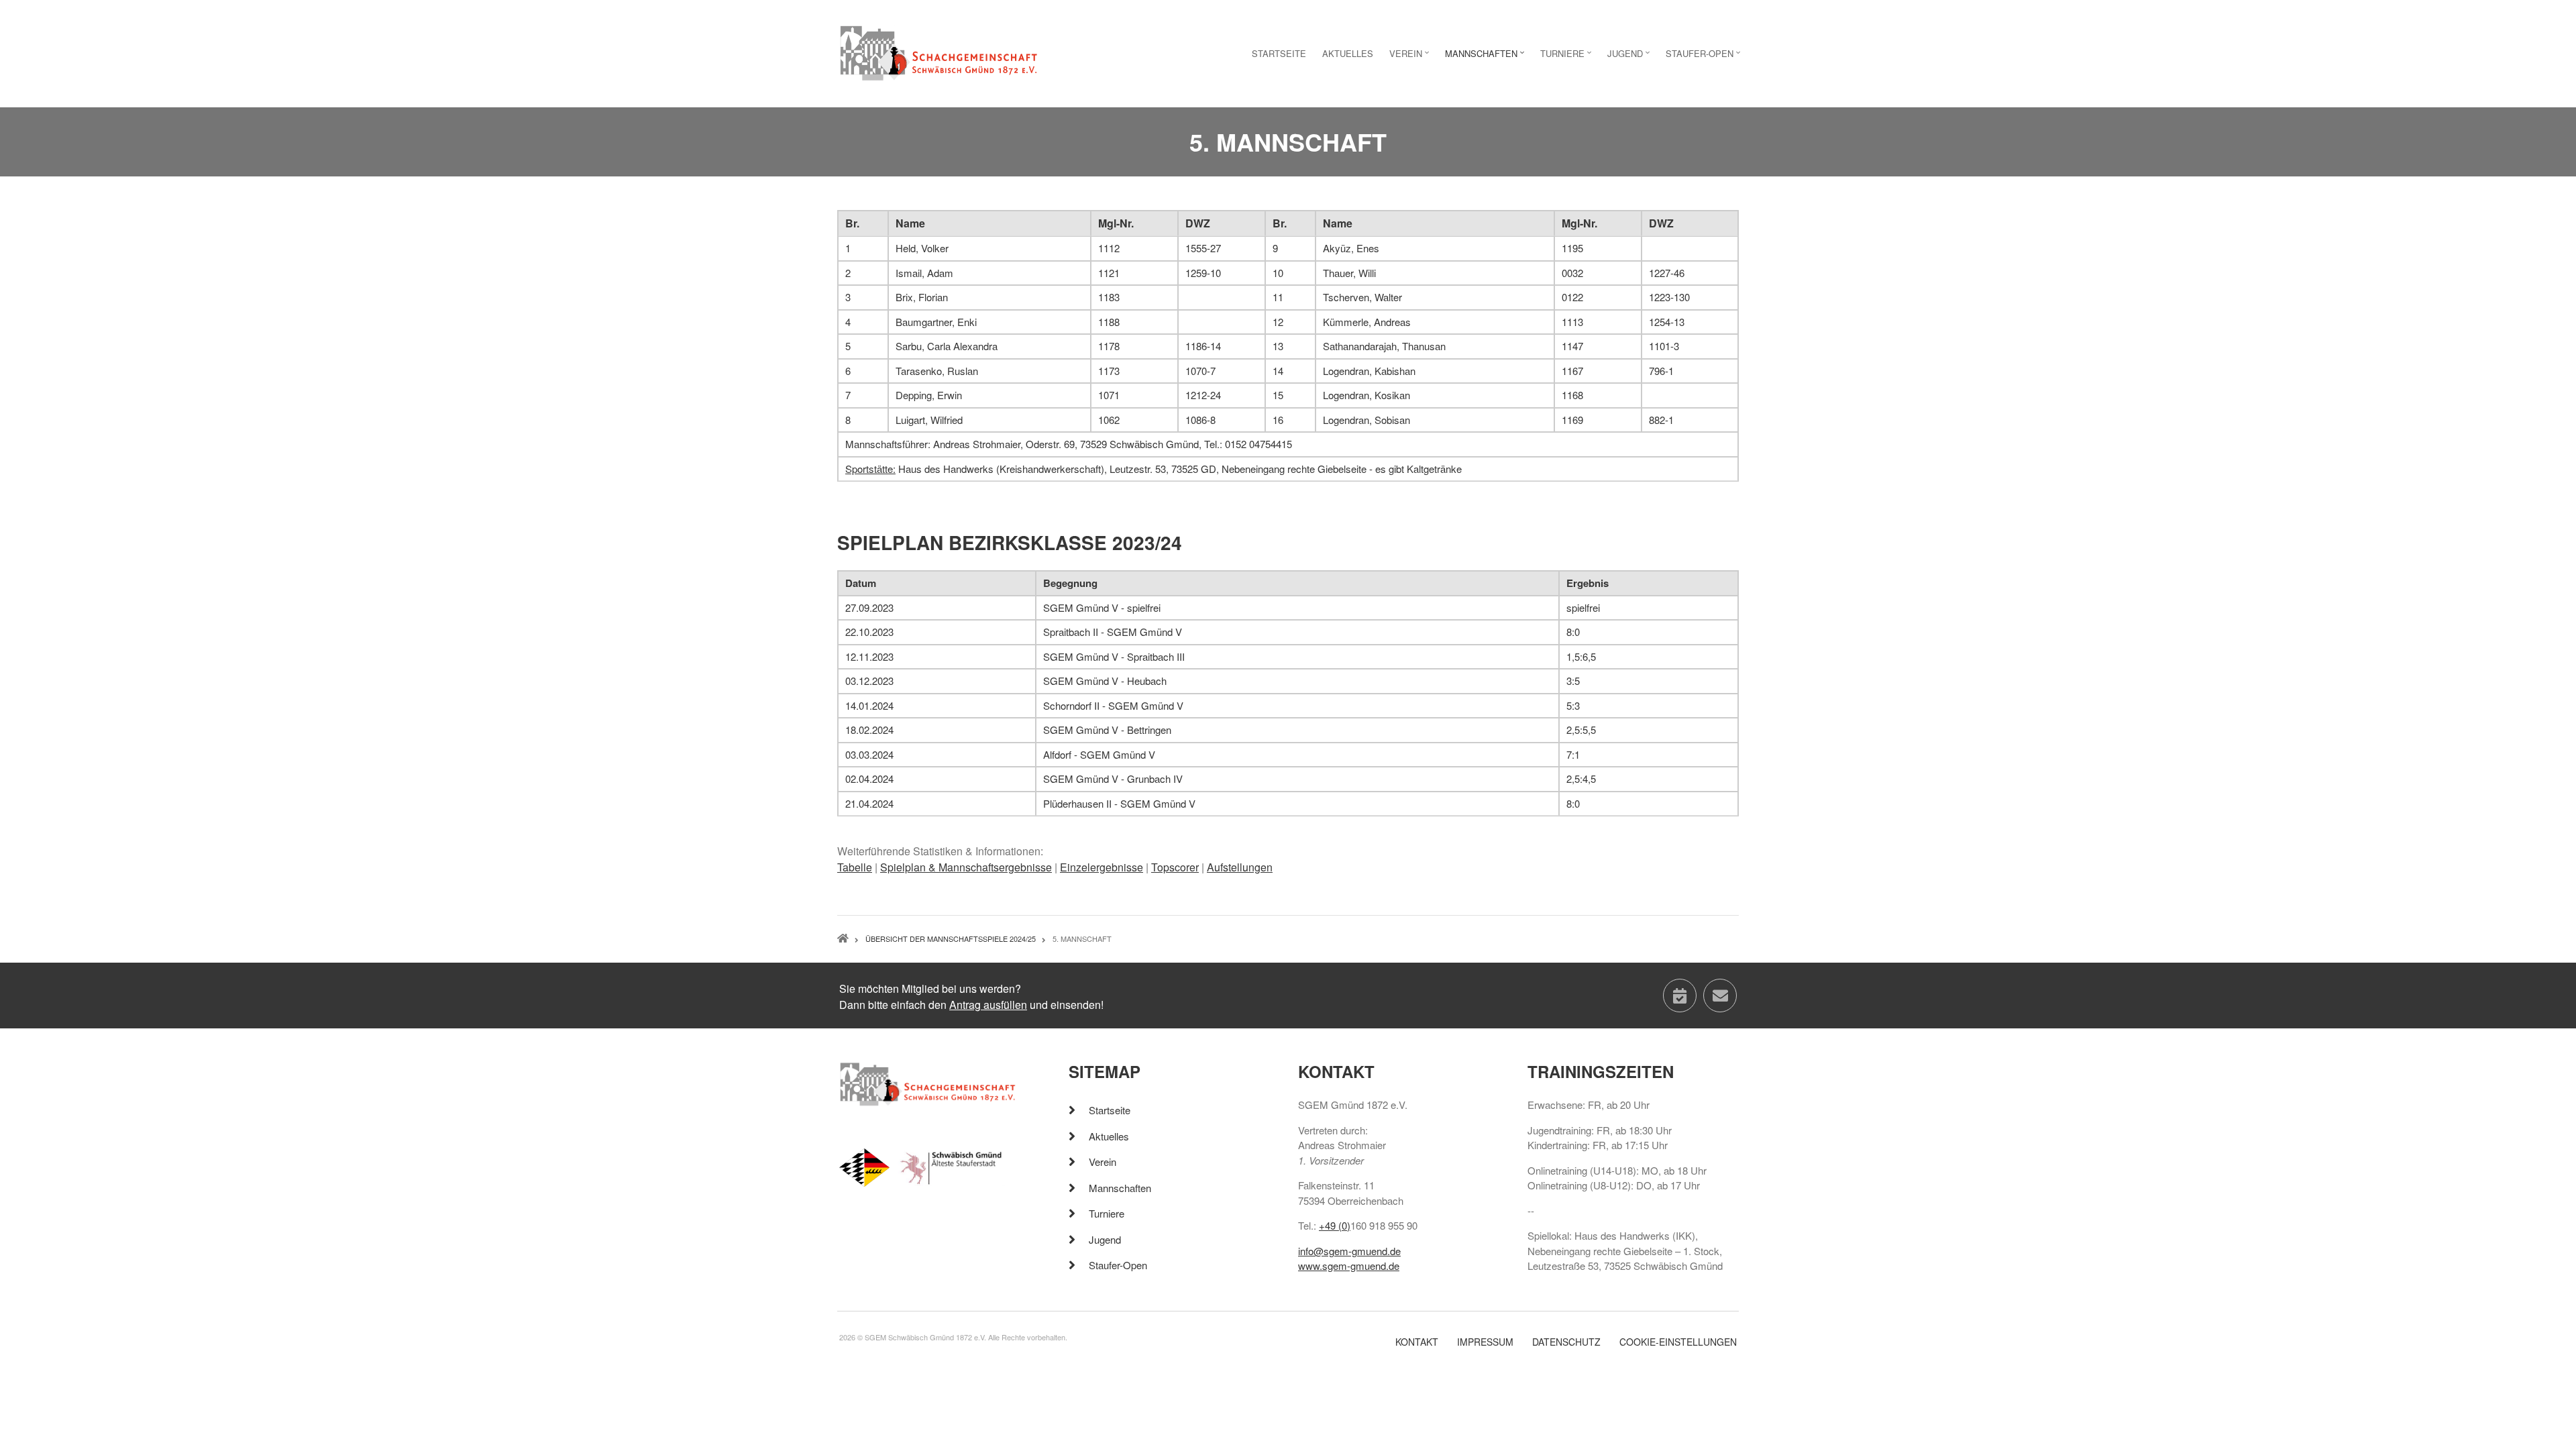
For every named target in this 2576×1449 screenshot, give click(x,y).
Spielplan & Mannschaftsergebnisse (966, 867)
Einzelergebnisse (1102, 867)
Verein (1103, 1162)
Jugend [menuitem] (1630, 57)
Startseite (1110, 1110)
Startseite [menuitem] (1279, 53)
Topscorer (1175, 867)
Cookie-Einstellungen (1678, 1342)
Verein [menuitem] (1411, 57)
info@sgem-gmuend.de (1349, 1251)
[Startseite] (939, 52)
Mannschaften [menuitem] (1486, 57)
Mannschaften (1120, 1188)
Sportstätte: (870, 469)
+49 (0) (1335, 1225)
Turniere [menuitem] (1567, 57)
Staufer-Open (1118, 1265)
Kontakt (1417, 1342)
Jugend (1105, 1239)
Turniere (1107, 1213)
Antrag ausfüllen (988, 1005)
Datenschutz (1566, 1342)
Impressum (1485, 1342)
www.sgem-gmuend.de (1349, 1266)
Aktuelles (1109, 1136)
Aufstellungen (1240, 867)
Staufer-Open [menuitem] (1705, 57)
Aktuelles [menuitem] (1348, 53)
